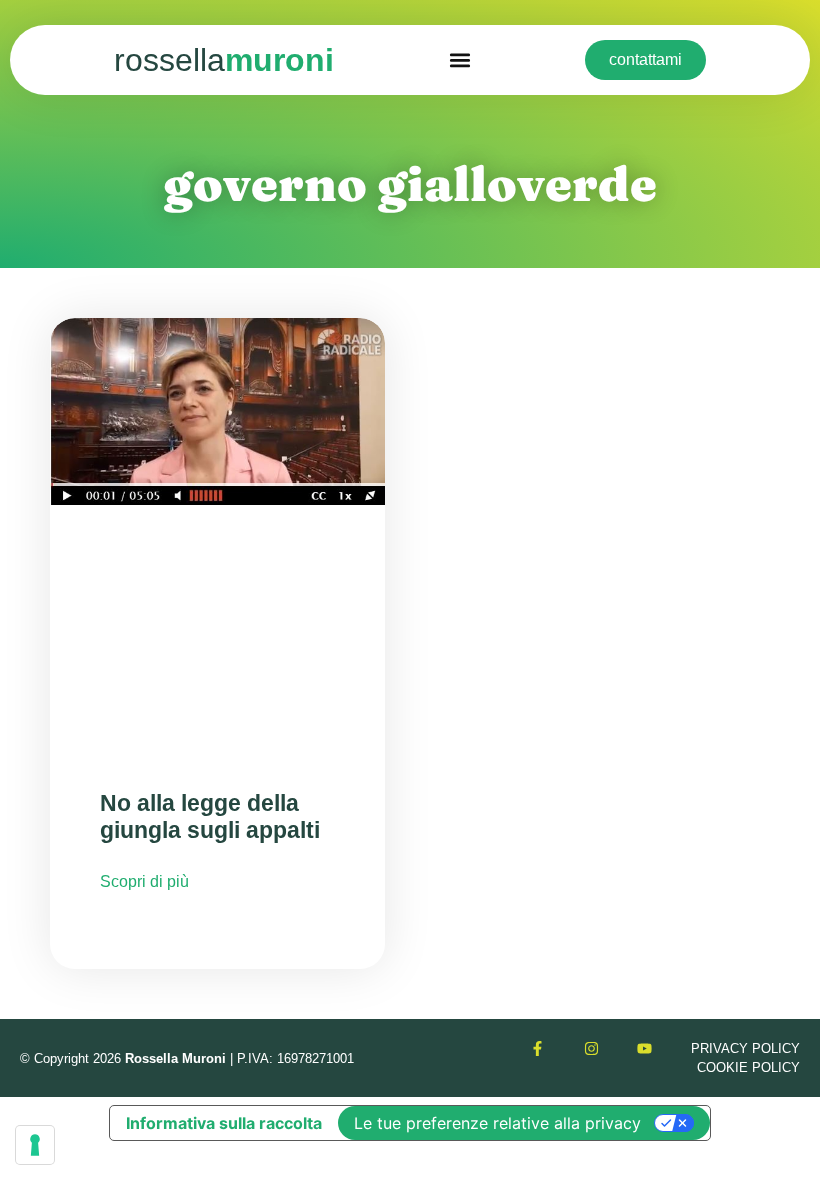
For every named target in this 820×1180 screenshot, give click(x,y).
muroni (224, 60)
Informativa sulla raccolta (224, 1123)
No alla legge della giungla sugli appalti (210, 817)
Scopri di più (144, 881)
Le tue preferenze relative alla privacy (497, 1123)
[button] (459, 60)
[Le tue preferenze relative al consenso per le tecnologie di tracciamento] (35, 1145)
